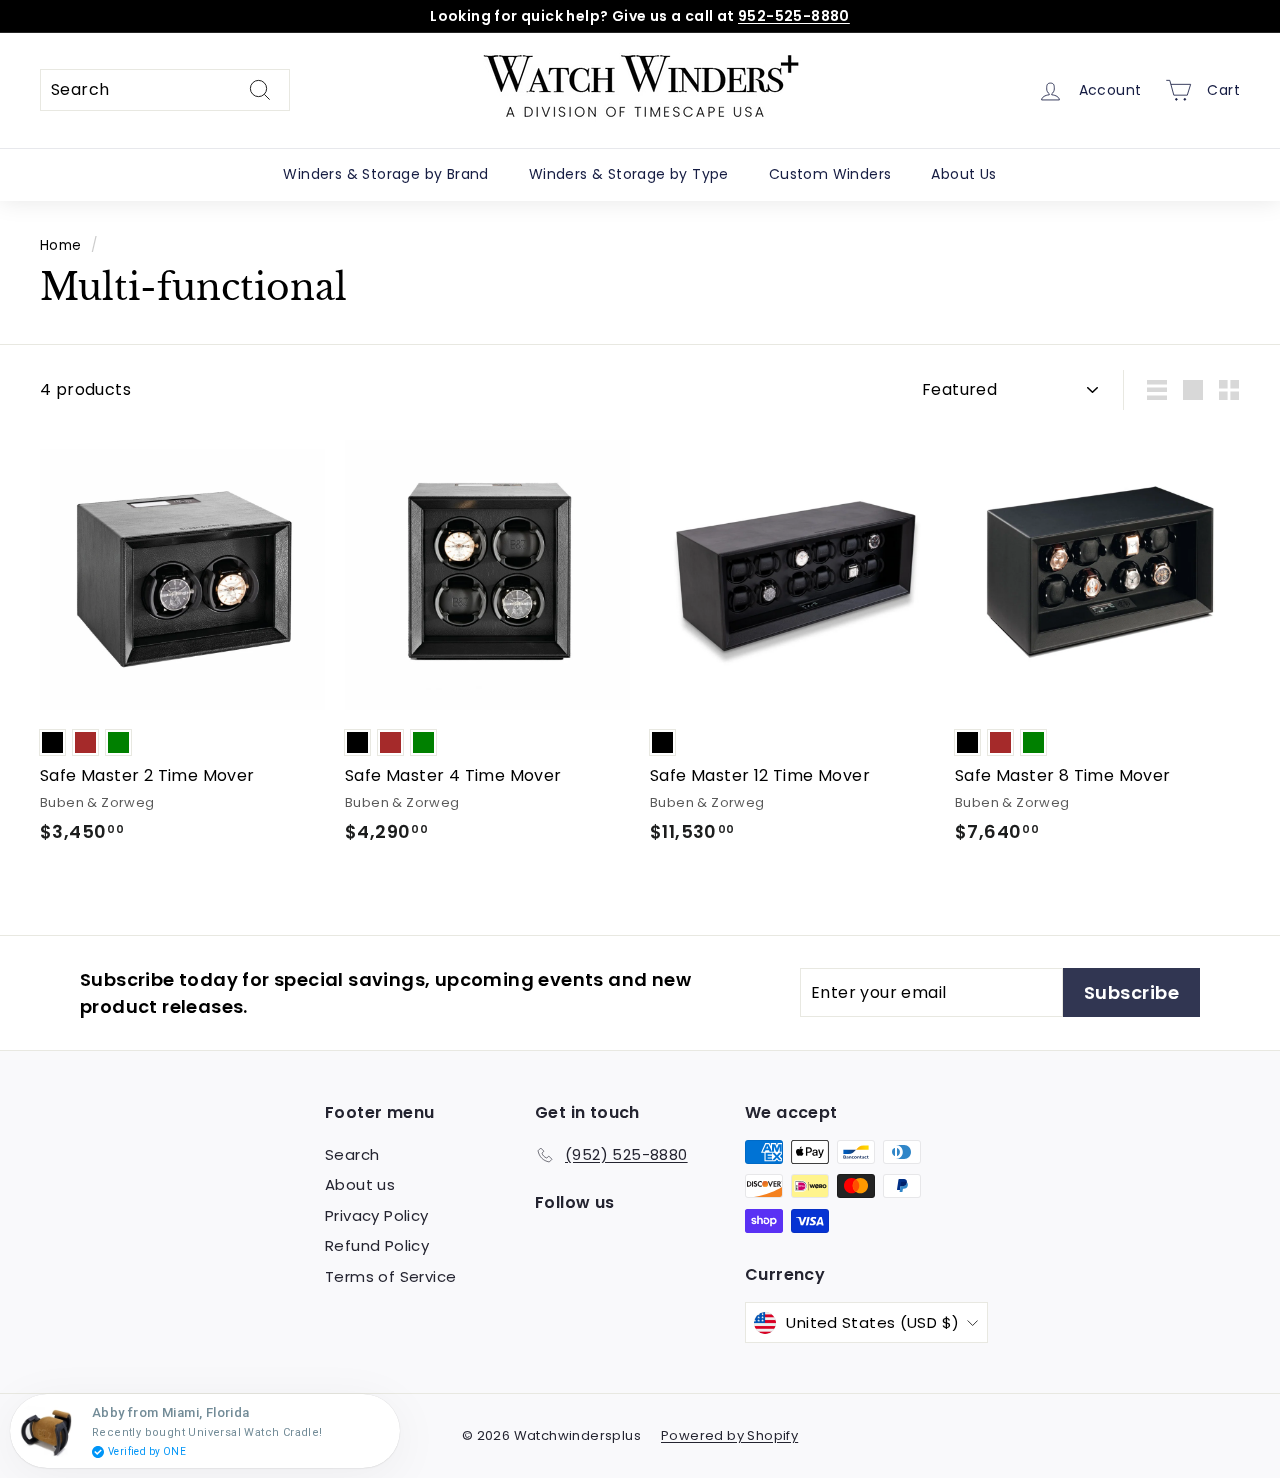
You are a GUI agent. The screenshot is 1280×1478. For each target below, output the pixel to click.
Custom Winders (830, 174)
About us (360, 1184)
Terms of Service (390, 1276)
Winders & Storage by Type (629, 174)
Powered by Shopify (729, 1435)
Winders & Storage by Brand (385, 174)
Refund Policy (377, 1245)
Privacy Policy (377, 1215)
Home (61, 245)
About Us (963, 174)
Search (352, 1154)
